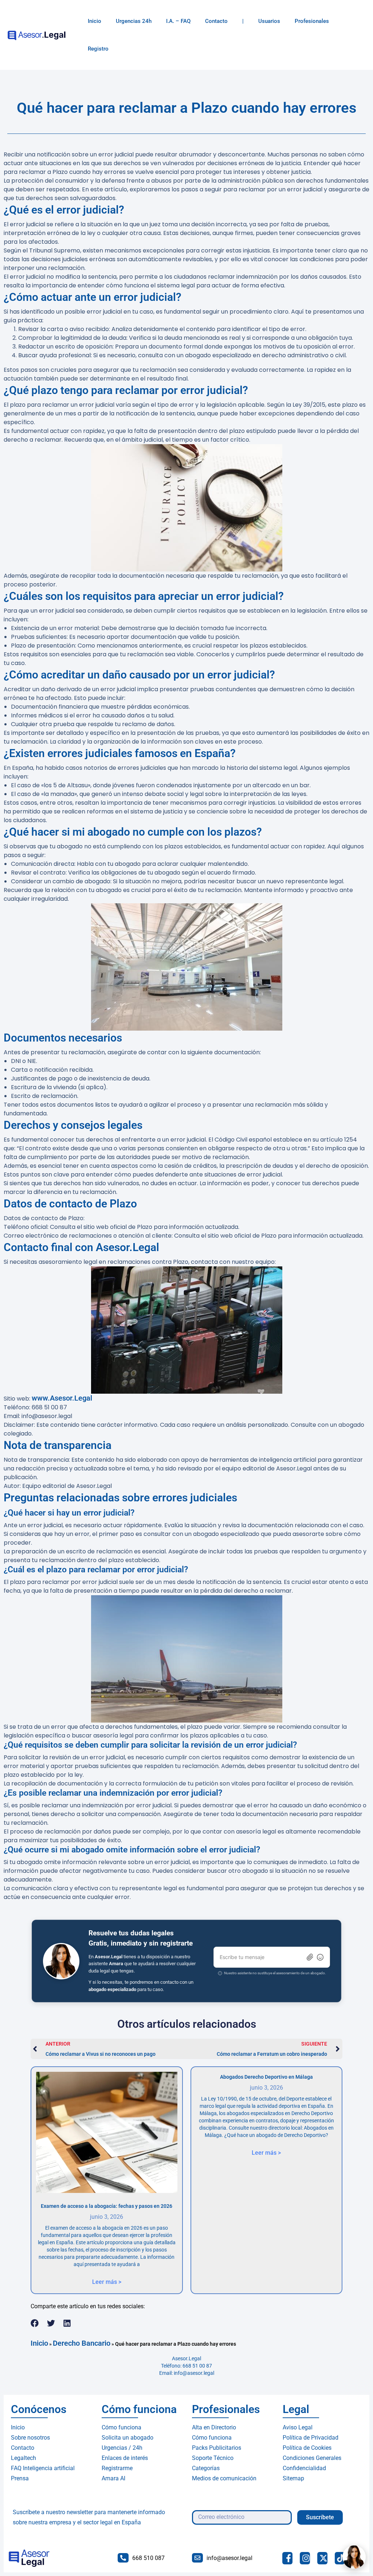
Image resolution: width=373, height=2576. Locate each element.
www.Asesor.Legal (62, 1398)
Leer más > (107, 2282)
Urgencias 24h (134, 21)
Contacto (216, 21)
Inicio (95, 21)
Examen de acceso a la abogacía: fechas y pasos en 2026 (107, 2206)
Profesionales (312, 21)
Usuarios (269, 21)
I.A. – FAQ (178, 21)
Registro (98, 49)
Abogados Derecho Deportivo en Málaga (266, 2077)
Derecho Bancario (82, 2343)
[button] (35, 2323)
